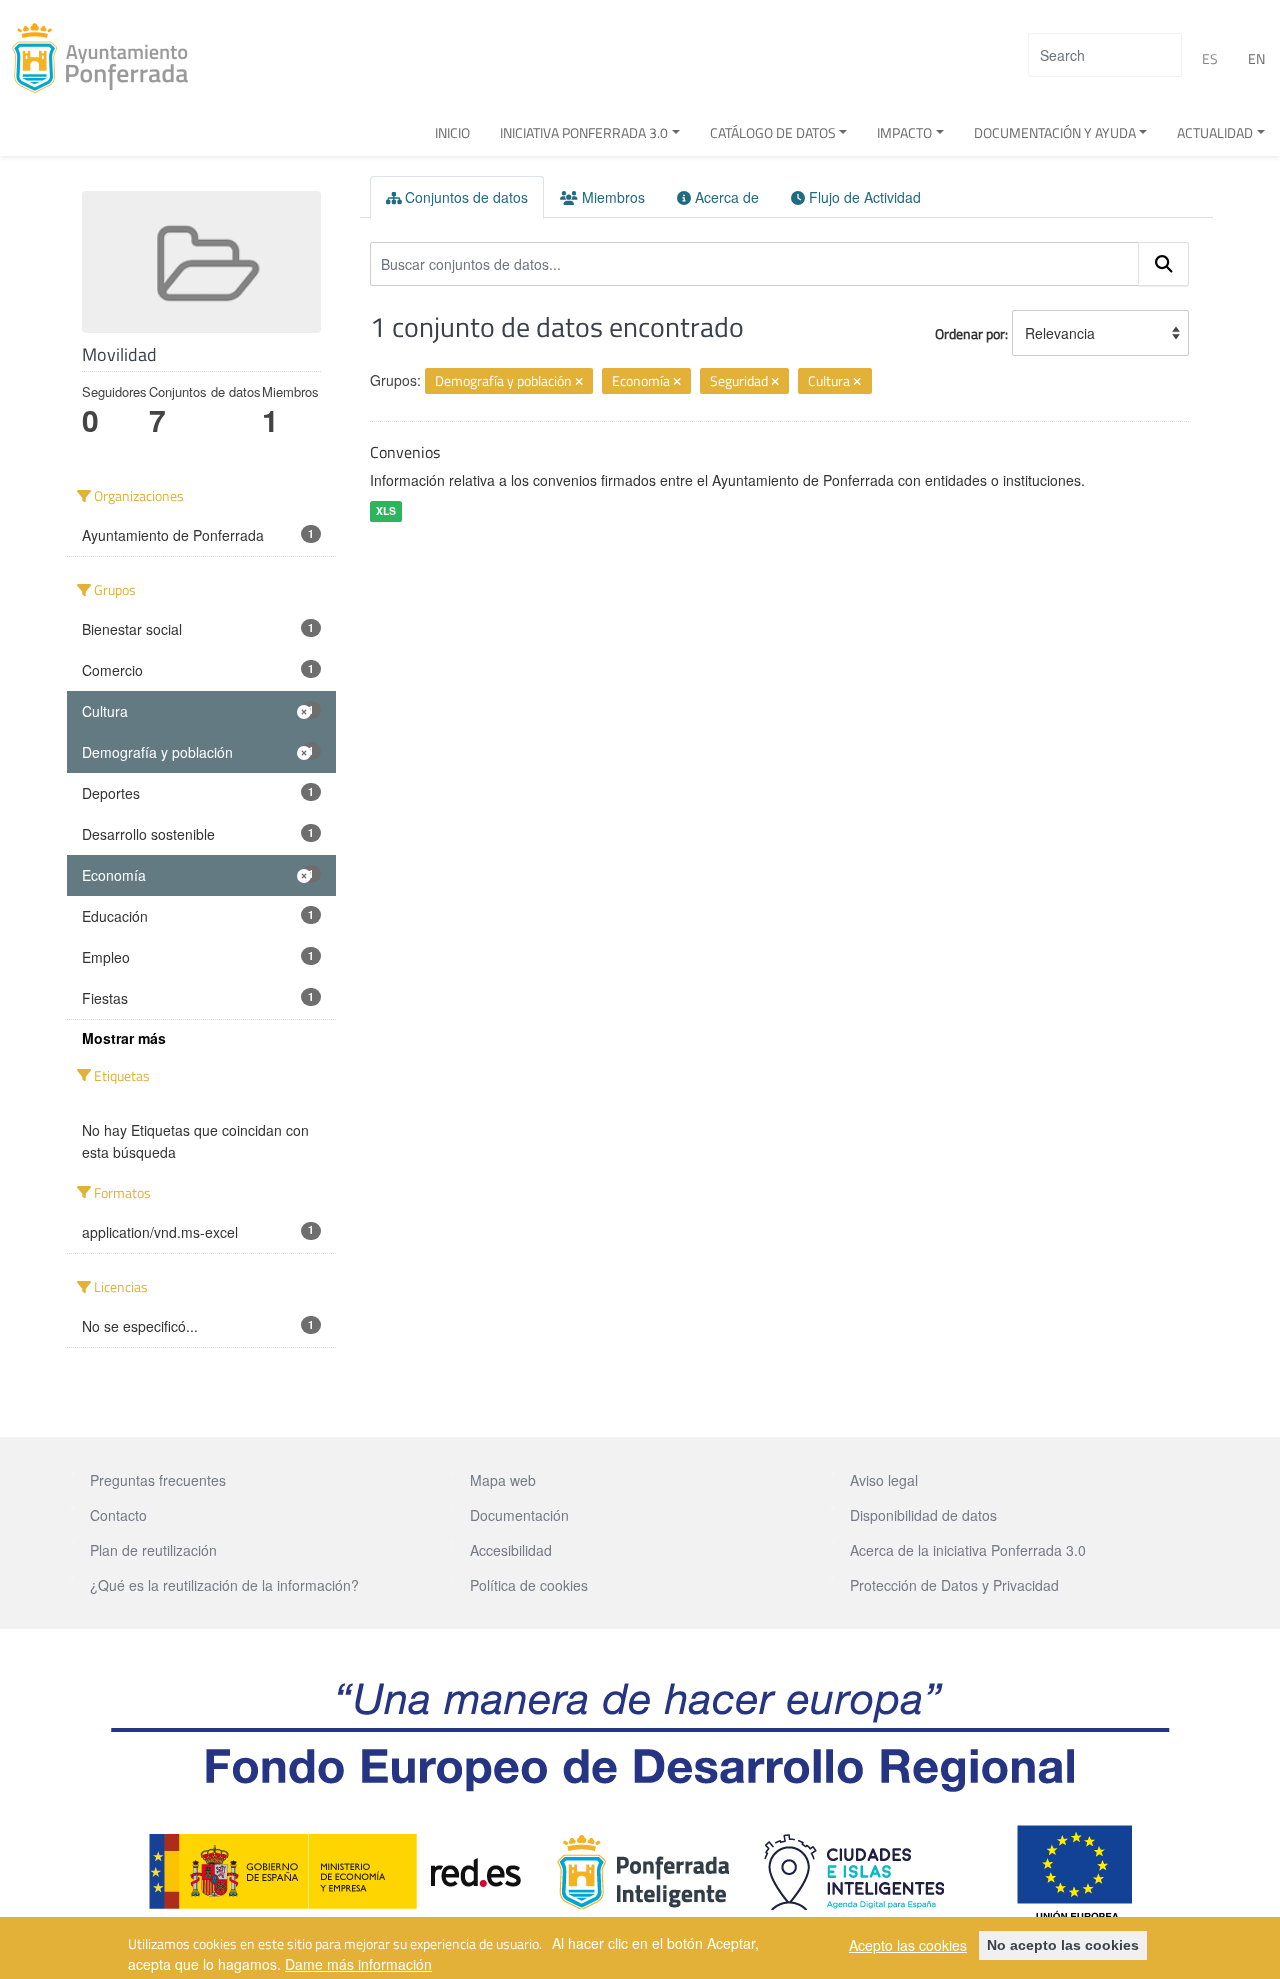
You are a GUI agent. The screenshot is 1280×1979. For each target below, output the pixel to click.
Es (1210, 58)
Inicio (452, 132)
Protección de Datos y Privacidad (954, 1585)
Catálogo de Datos (773, 132)
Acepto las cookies (908, 1945)
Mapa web (503, 1480)
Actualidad (1215, 132)
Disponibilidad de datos (923, 1515)
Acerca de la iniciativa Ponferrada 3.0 (968, 1550)
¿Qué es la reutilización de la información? (224, 1585)
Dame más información (358, 1963)
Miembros (611, 197)
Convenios (405, 452)
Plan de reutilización (153, 1550)
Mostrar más (124, 1038)
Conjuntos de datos (464, 197)
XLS (386, 510)
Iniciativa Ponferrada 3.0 (584, 132)
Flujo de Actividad (863, 197)
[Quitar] (579, 382)
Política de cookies (529, 1585)
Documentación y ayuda (1055, 132)
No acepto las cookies (1063, 1945)
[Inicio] (107, 58)
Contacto (118, 1515)
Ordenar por (970, 333)
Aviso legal (884, 1480)
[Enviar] (1164, 264)
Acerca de (725, 197)
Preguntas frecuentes (158, 1480)
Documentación (519, 1515)
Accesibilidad (511, 1550)
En (1256, 58)
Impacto (904, 132)
